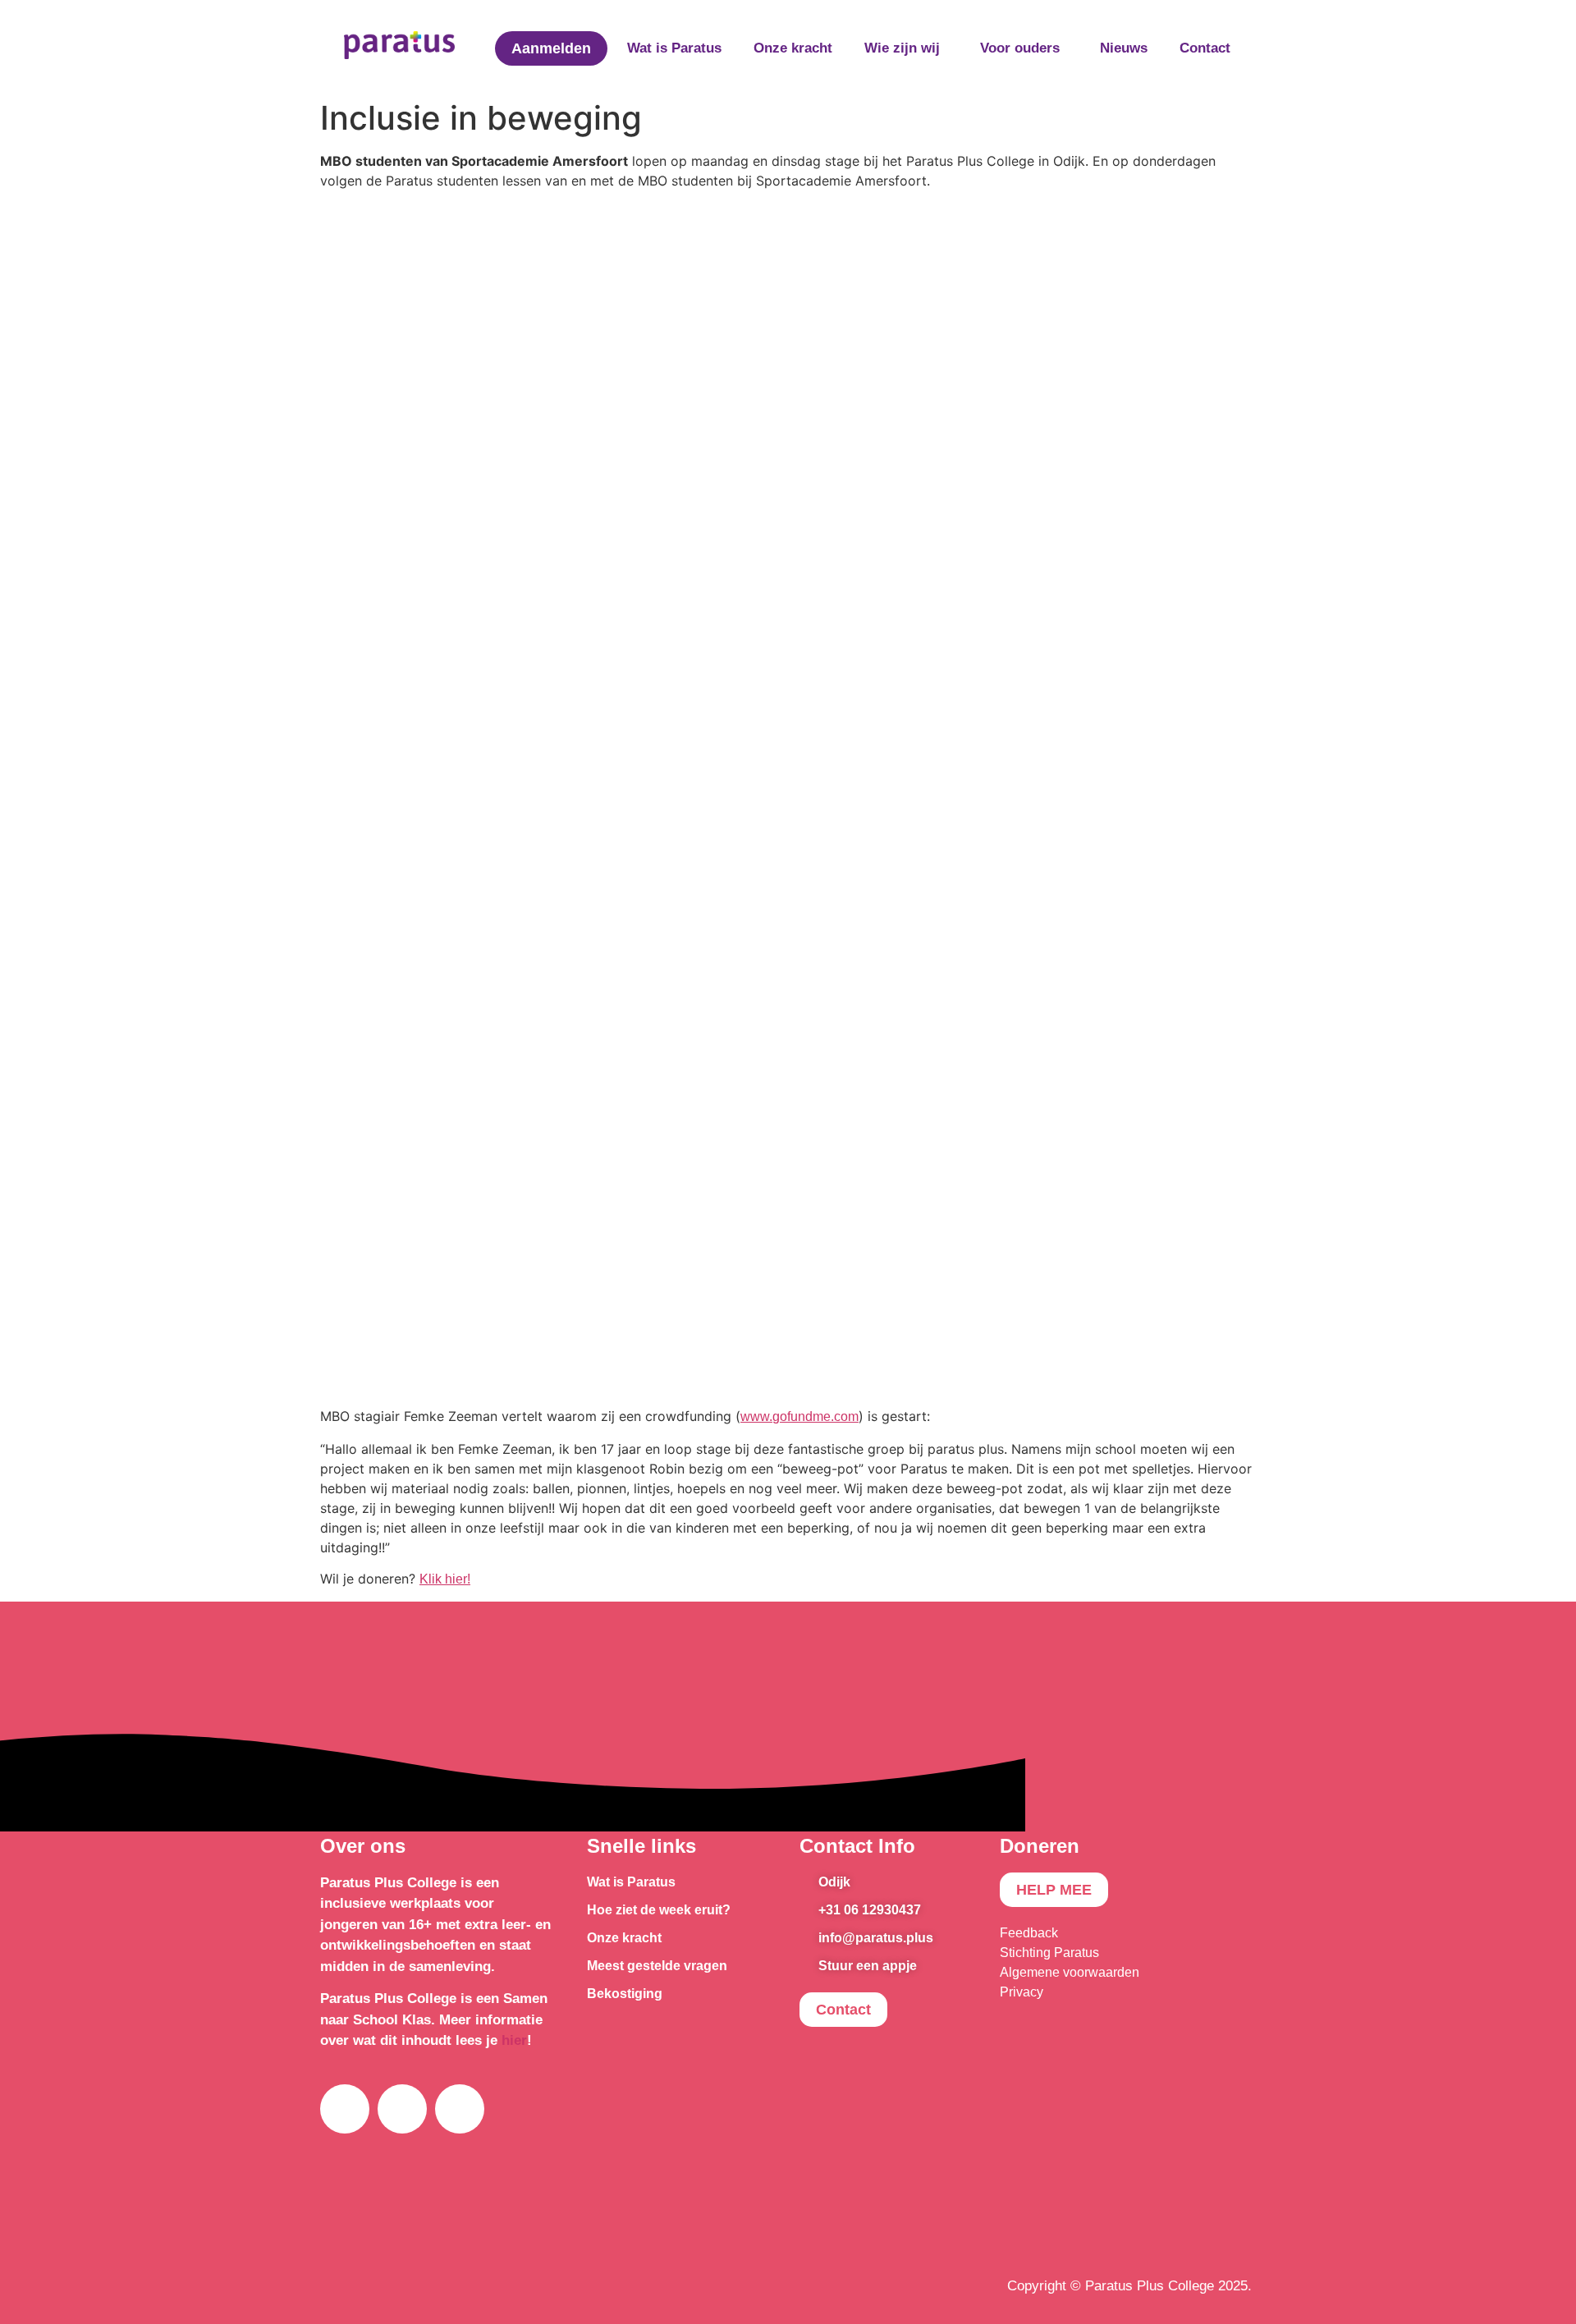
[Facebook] (345, 2109)
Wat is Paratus (674, 48)
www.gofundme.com (799, 1416)
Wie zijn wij (902, 48)
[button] (906, 48)
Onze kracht (793, 48)
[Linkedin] (460, 2109)
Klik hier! (445, 1579)
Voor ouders (1020, 48)
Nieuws (1124, 48)
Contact (1205, 48)
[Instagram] (402, 2109)
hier (514, 2040)
